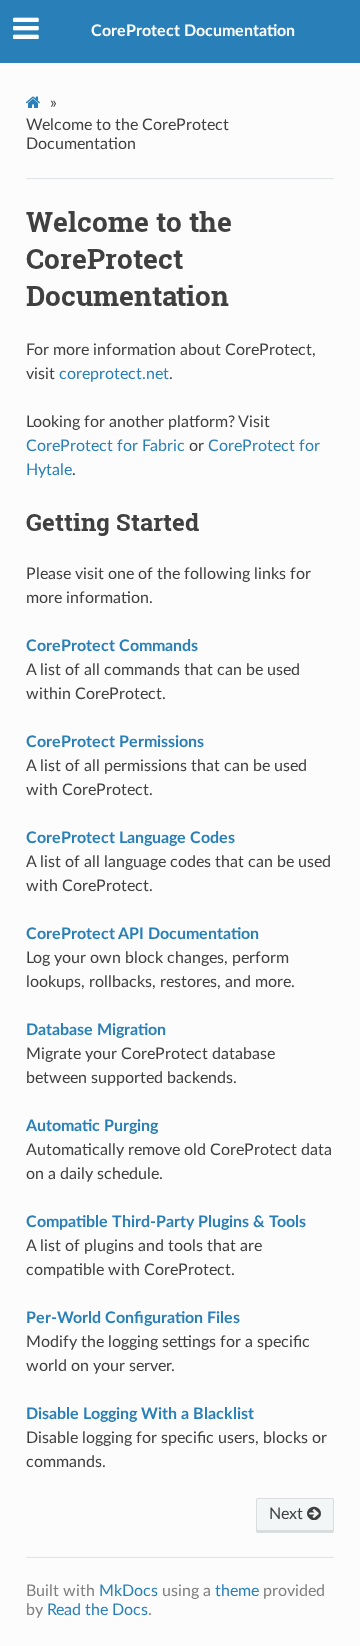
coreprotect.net (114, 374)
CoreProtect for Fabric (105, 446)
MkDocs (128, 1591)
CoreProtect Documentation (193, 31)
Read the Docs (97, 1610)
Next (288, 1514)
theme (237, 1591)
